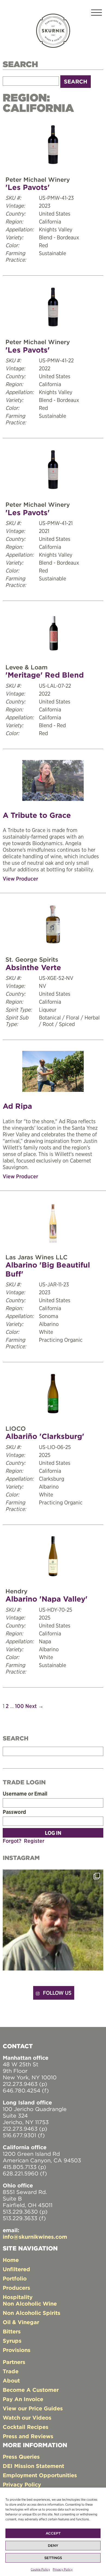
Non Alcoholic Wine (30, 2304)
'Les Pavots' (28, 187)
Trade (11, 2371)
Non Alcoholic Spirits (32, 2313)
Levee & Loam (26, 667)
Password (14, 1812)
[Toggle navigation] (96, 14)
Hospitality (18, 2297)
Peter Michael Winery (38, 180)
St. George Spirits (32, 959)
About (11, 2380)
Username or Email (25, 1794)
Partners (14, 2362)
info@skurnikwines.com (35, 2237)
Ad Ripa (17, 1106)
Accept (53, 2533)
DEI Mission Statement (33, 2466)
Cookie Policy (40, 2569)
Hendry (16, 1591)
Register (34, 1841)
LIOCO (16, 1429)
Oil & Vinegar (21, 2322)
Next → (34, 1706)
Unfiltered (16, 2269)
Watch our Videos (27, 2418)
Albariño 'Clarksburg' (45, 1436)
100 (19, 1706)
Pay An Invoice (23, 2399)
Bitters (12, 2331)
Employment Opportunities (40, 2475)
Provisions (17, 2350)
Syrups (12, 2341)
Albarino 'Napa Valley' (46, 1599)
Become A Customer (31, 2390)
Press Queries (21, 2457)
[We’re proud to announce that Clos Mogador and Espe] (53, 1920)
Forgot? (12, 1841)
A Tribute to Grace (37, 815)
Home (11, 2260)
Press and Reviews (28, 2436)
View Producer (20, 879)
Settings (53, 2558)
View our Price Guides (33, 2408)
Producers (16, 2288)
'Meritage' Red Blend (45, 675)
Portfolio (15, 2278)
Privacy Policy (63, 2569)
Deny (53, 2546)
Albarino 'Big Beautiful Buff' (48, 1269)
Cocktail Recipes (26, 2427)
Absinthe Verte (33, 968)
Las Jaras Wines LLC (36, 1257)
